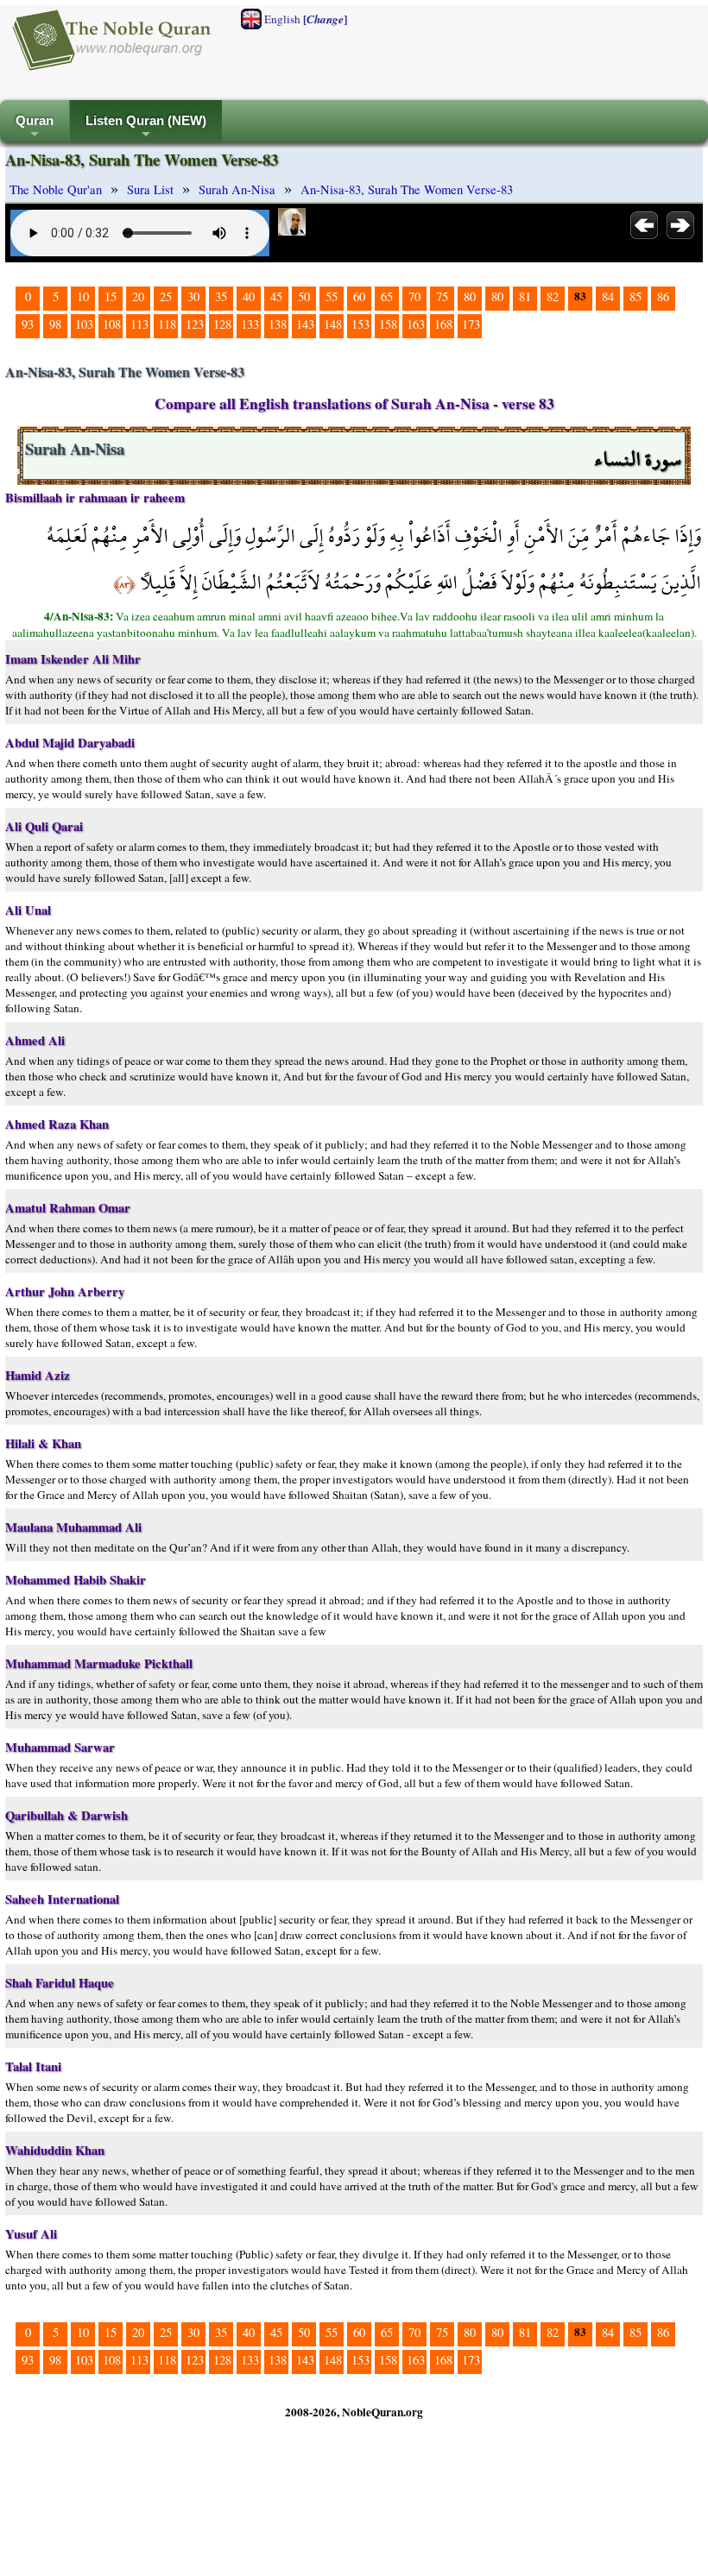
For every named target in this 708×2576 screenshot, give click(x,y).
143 (305, 324)
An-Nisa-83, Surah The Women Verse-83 (407, 189)
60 (359, 296)
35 (221, 296)
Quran (35, 128)
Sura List (150, 189)
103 (84, 324)
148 (333, 324)
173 (471, 324)
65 (387, 296)
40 (249, 296)
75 (442, 296)
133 (250, 324)
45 (276, 296)
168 (443, 324)
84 (608, 296)
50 (304, 296)
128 (222, 324)
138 (278, 324)
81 (525, 296)
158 (388, 324)
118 (167, 324)
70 (414, 296)
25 (166, 296)
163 (416, 324)
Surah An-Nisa (237, 189)
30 (193, 296)
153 (360, 324)
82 (553, 296)
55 (332, 296)
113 (139, 324)
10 (83, 296)
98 (55, 324)
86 (663, 296)
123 (195, 324)
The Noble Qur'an (56, 189)
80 (470, 296)
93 (28, 324)
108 (112, 324)
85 (635, 296)
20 (138, 296)
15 (111, 296)
